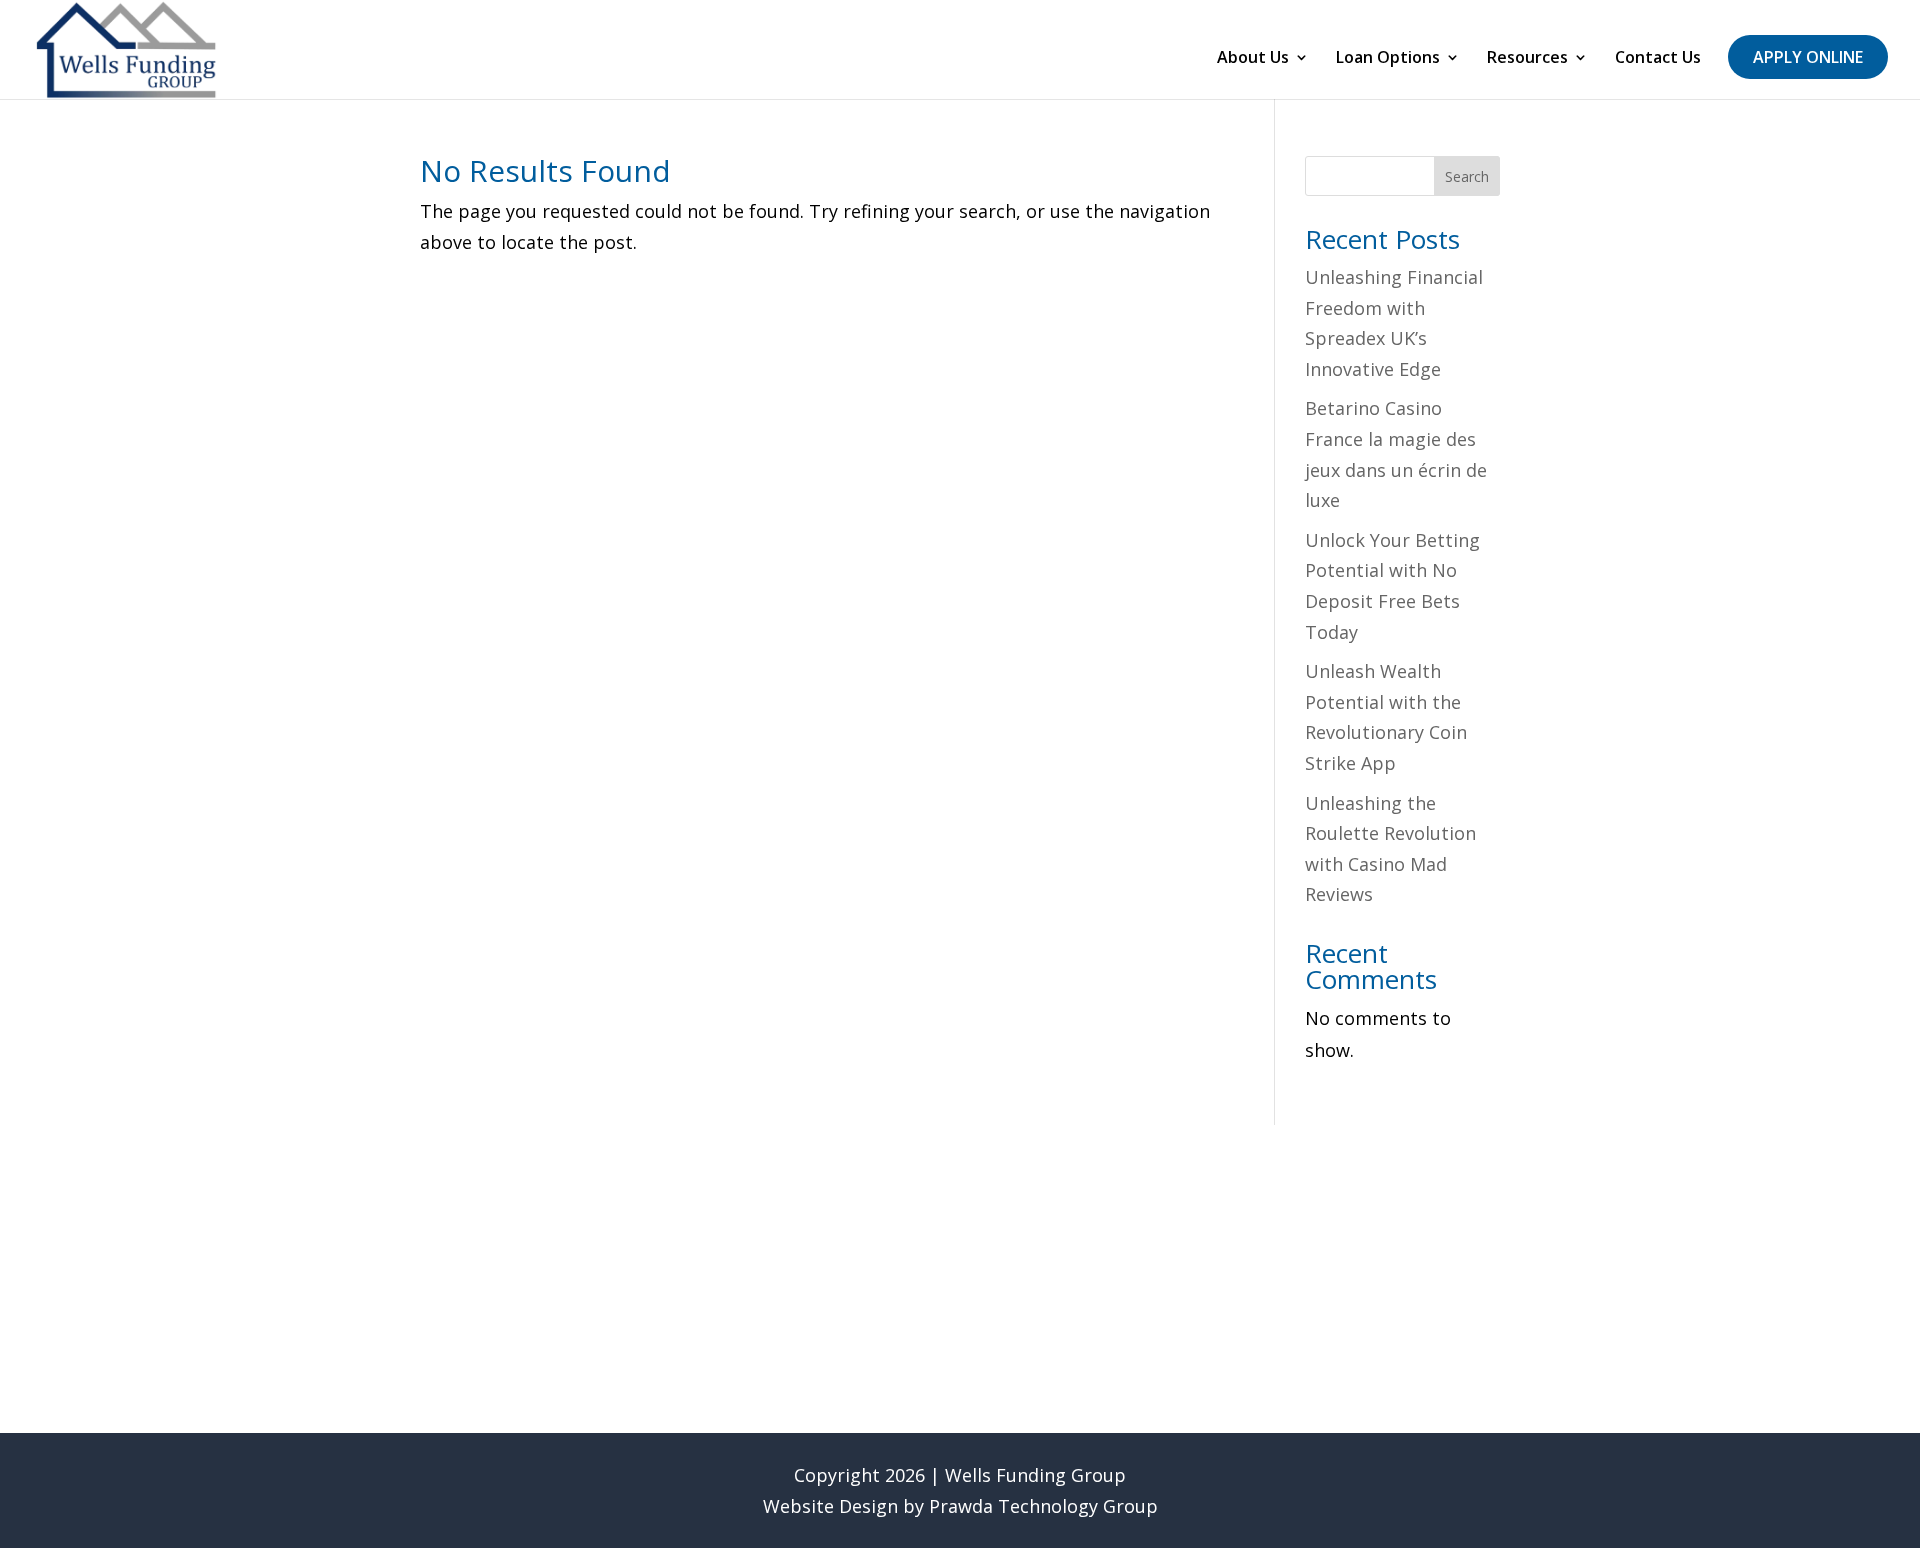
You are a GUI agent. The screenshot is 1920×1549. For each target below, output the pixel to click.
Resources (1527, 59)
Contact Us (1658, 59)
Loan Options (1388, 59)
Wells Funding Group (1035, 1475)
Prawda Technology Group (1043, 1506)
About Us (1253, 59)
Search (1467, 176)
